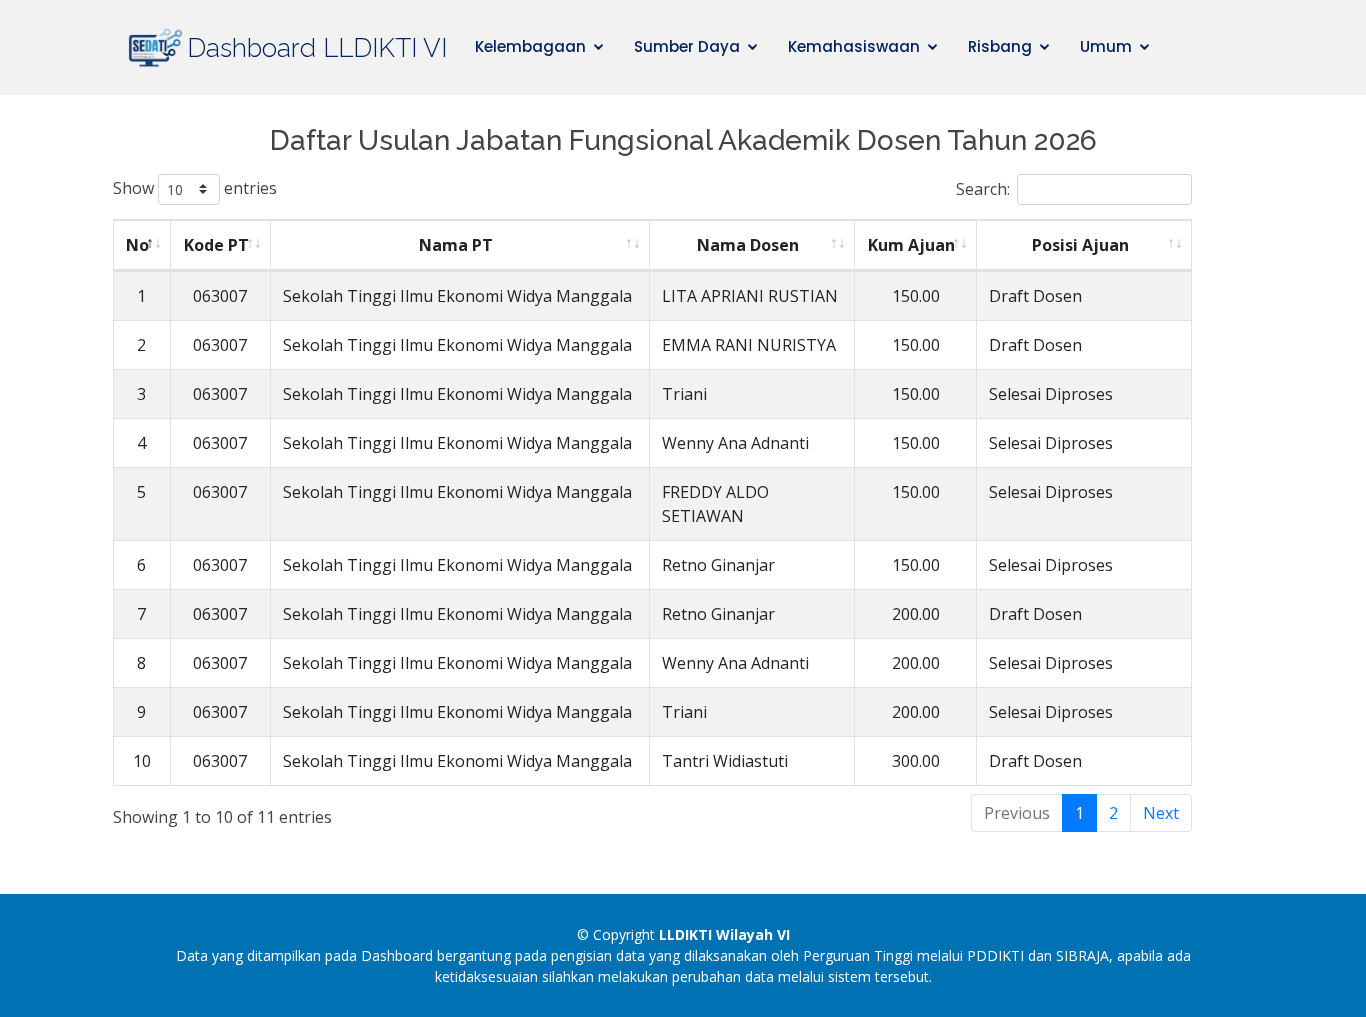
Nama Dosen (748, 245)
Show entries (195, 187)
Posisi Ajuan (1080, 245)
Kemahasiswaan (854, 46)
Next (1161, 813)
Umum (1106, 46)
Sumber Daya (687, 46)
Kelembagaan (530, 46)
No (137, 245)
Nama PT (456, 245)
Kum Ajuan (911, 245)
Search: (983, 189)
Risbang (1000, 46)
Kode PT (216, 245)
